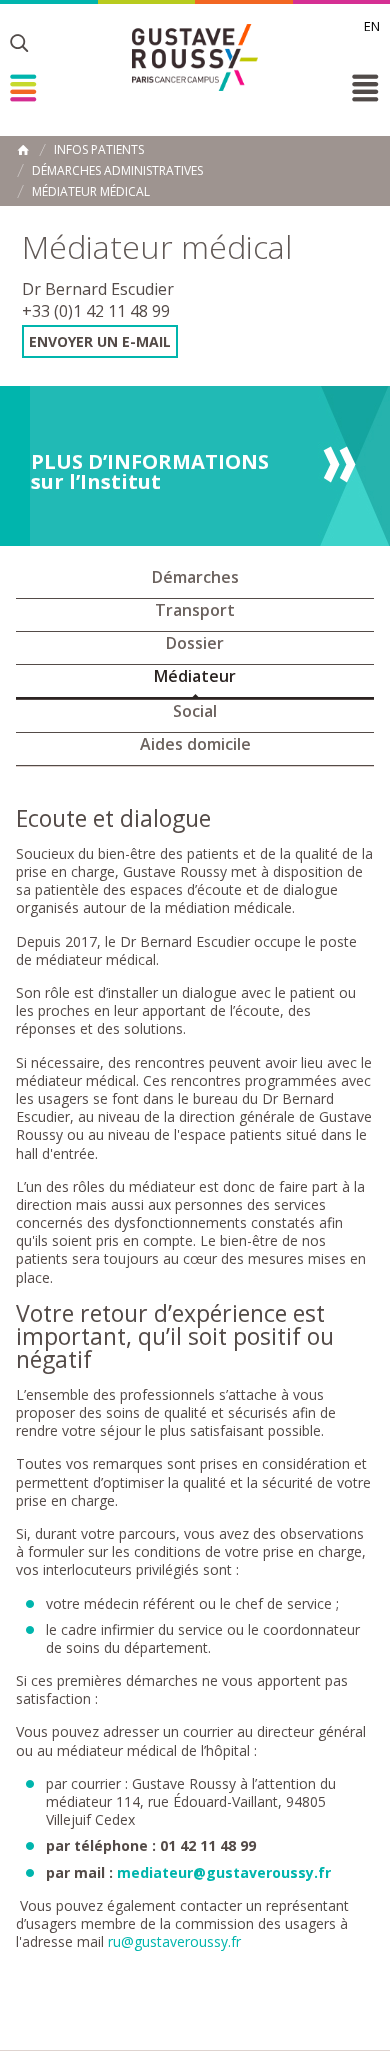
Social (195, 711)
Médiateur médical (91, 192)
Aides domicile (195, 744)
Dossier (195, 643)
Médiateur (195, 676)
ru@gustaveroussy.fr (174, 1941)
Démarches (195, 577)
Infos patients (99, 150)
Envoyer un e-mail (100, 341)
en (372, 26)
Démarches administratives (117, 171)
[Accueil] (195, 57)
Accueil (23, 150)
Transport (195, 610)
